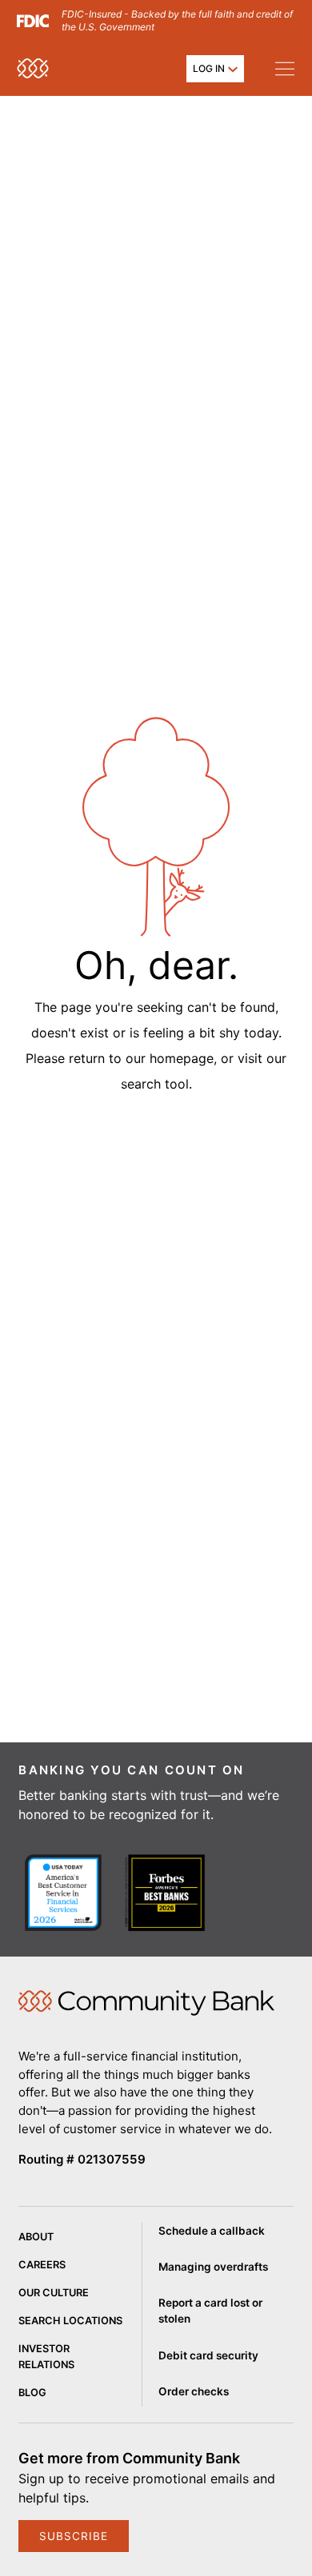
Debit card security (208, 2355)
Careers (42, 2265)
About (36, 2237)
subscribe (74, 2536)
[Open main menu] (284, 68)
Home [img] (146, 2003)
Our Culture (54, 2293)
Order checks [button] (194, 2391)
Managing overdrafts (213, 2267)
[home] (33, 68)
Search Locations (70, 2321)
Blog (32, 2393)
